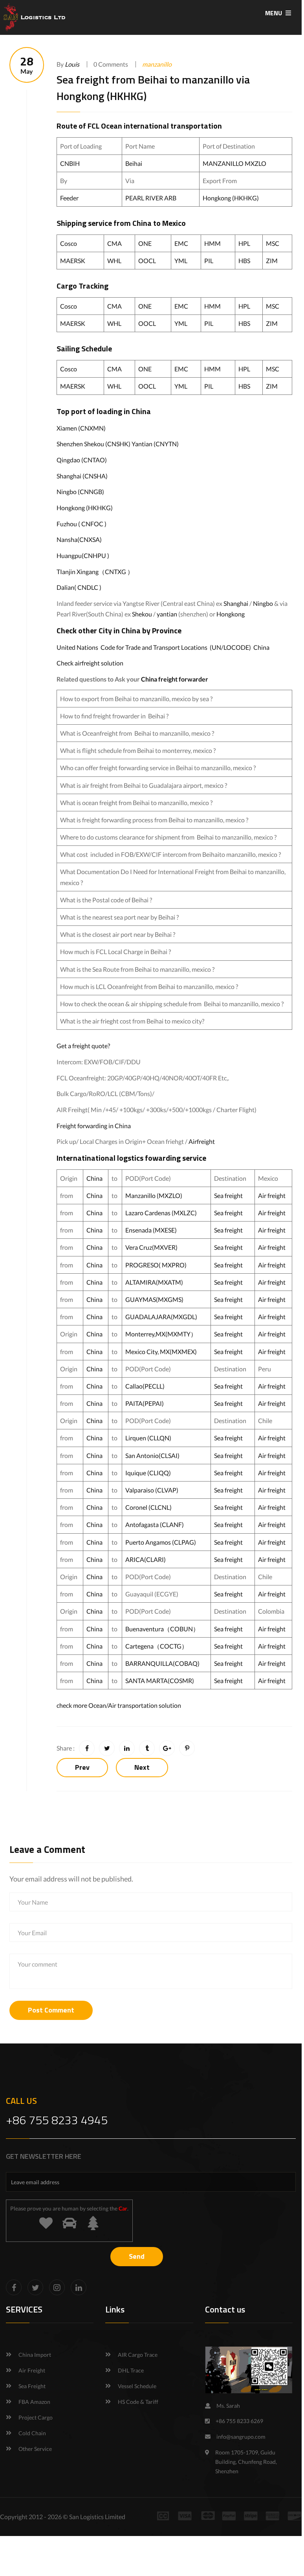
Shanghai (236, 603)
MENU (274, 13)
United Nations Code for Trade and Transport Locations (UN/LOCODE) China (163, 647)
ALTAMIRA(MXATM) (154, 1282)
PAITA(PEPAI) (145, 1403)
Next (142, 1767)
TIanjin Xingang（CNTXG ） (95, 572)
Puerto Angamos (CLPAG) (161, 1542)
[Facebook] (14, 2287)
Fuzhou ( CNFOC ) (81, 524)
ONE (145, 243)
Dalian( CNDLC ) (79, 587)
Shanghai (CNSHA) (82, 476)
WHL (114, 261)
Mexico (174, 223)
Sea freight (228, 1195)
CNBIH (70, 163)
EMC (181, 243)
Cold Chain (32, 2433)
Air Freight (32, 2370)
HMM (212, 243)
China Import (35, 2355)
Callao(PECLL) (145, 1386)
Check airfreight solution (90, 663)
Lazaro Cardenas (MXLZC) (161, 1213)
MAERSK (73, 261)
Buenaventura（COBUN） (162, 1629)
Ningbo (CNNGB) (80, 492)
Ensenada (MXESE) (151, 1230)
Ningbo (263, 603)
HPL (244, 243)
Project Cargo (36, 2417)
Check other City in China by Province (119, 630)
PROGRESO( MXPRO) (156, 1265)
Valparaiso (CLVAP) (152, 1490)
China (142, 223)
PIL (209, 261)
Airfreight (202, 1141)
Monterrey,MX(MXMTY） (161, 1334)
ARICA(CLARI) (146, 1559)
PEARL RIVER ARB (151, 198)
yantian (167, 614)
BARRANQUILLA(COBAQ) (162, 1663)
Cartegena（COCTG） (157, 1646)
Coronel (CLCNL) (148, 1507)
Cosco (69, 243)
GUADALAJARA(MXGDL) (161, 1317)
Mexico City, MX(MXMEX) (161, 1352)
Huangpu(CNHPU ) (83, 555)
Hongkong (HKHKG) (231, 198)
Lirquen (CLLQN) (148, 1438)
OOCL (147, 261)
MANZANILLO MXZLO (234, 163)
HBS (244, 261)
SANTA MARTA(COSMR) (160, 1681)
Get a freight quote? (83, 1046)
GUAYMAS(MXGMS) (154, 1299)
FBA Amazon (34, 2402)
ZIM (272, 261)
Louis (72, 64)
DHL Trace (131, 2370)
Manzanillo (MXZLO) (154, 1195)
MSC (273, 243)
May (27, 65)
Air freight (272, 1195)
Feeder (69, 198)
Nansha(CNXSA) (79, 539)
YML (181, 261)
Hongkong (231, 614)
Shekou (142, 614)
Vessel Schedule (137, 2386)
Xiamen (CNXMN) (81, 428)
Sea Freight (32, 2386)
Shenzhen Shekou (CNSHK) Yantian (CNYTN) (118, 444)
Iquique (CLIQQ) (148, 1473)
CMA (114, 243)
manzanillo (157, 64)
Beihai (134, 163)
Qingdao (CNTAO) (82, 460)
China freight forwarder (175, 679)
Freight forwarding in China (94, 1126)
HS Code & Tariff (138, 2402)
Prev (82, 1767)
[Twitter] (35, 2287)
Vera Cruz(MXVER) (151, 1247)
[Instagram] (57, 2287)
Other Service (35, 2449)
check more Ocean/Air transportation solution (119, 1705)
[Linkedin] (79, 2287)
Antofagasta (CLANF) (155, 1524)
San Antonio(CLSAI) (152, 1455)
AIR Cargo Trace (138, 2355)
